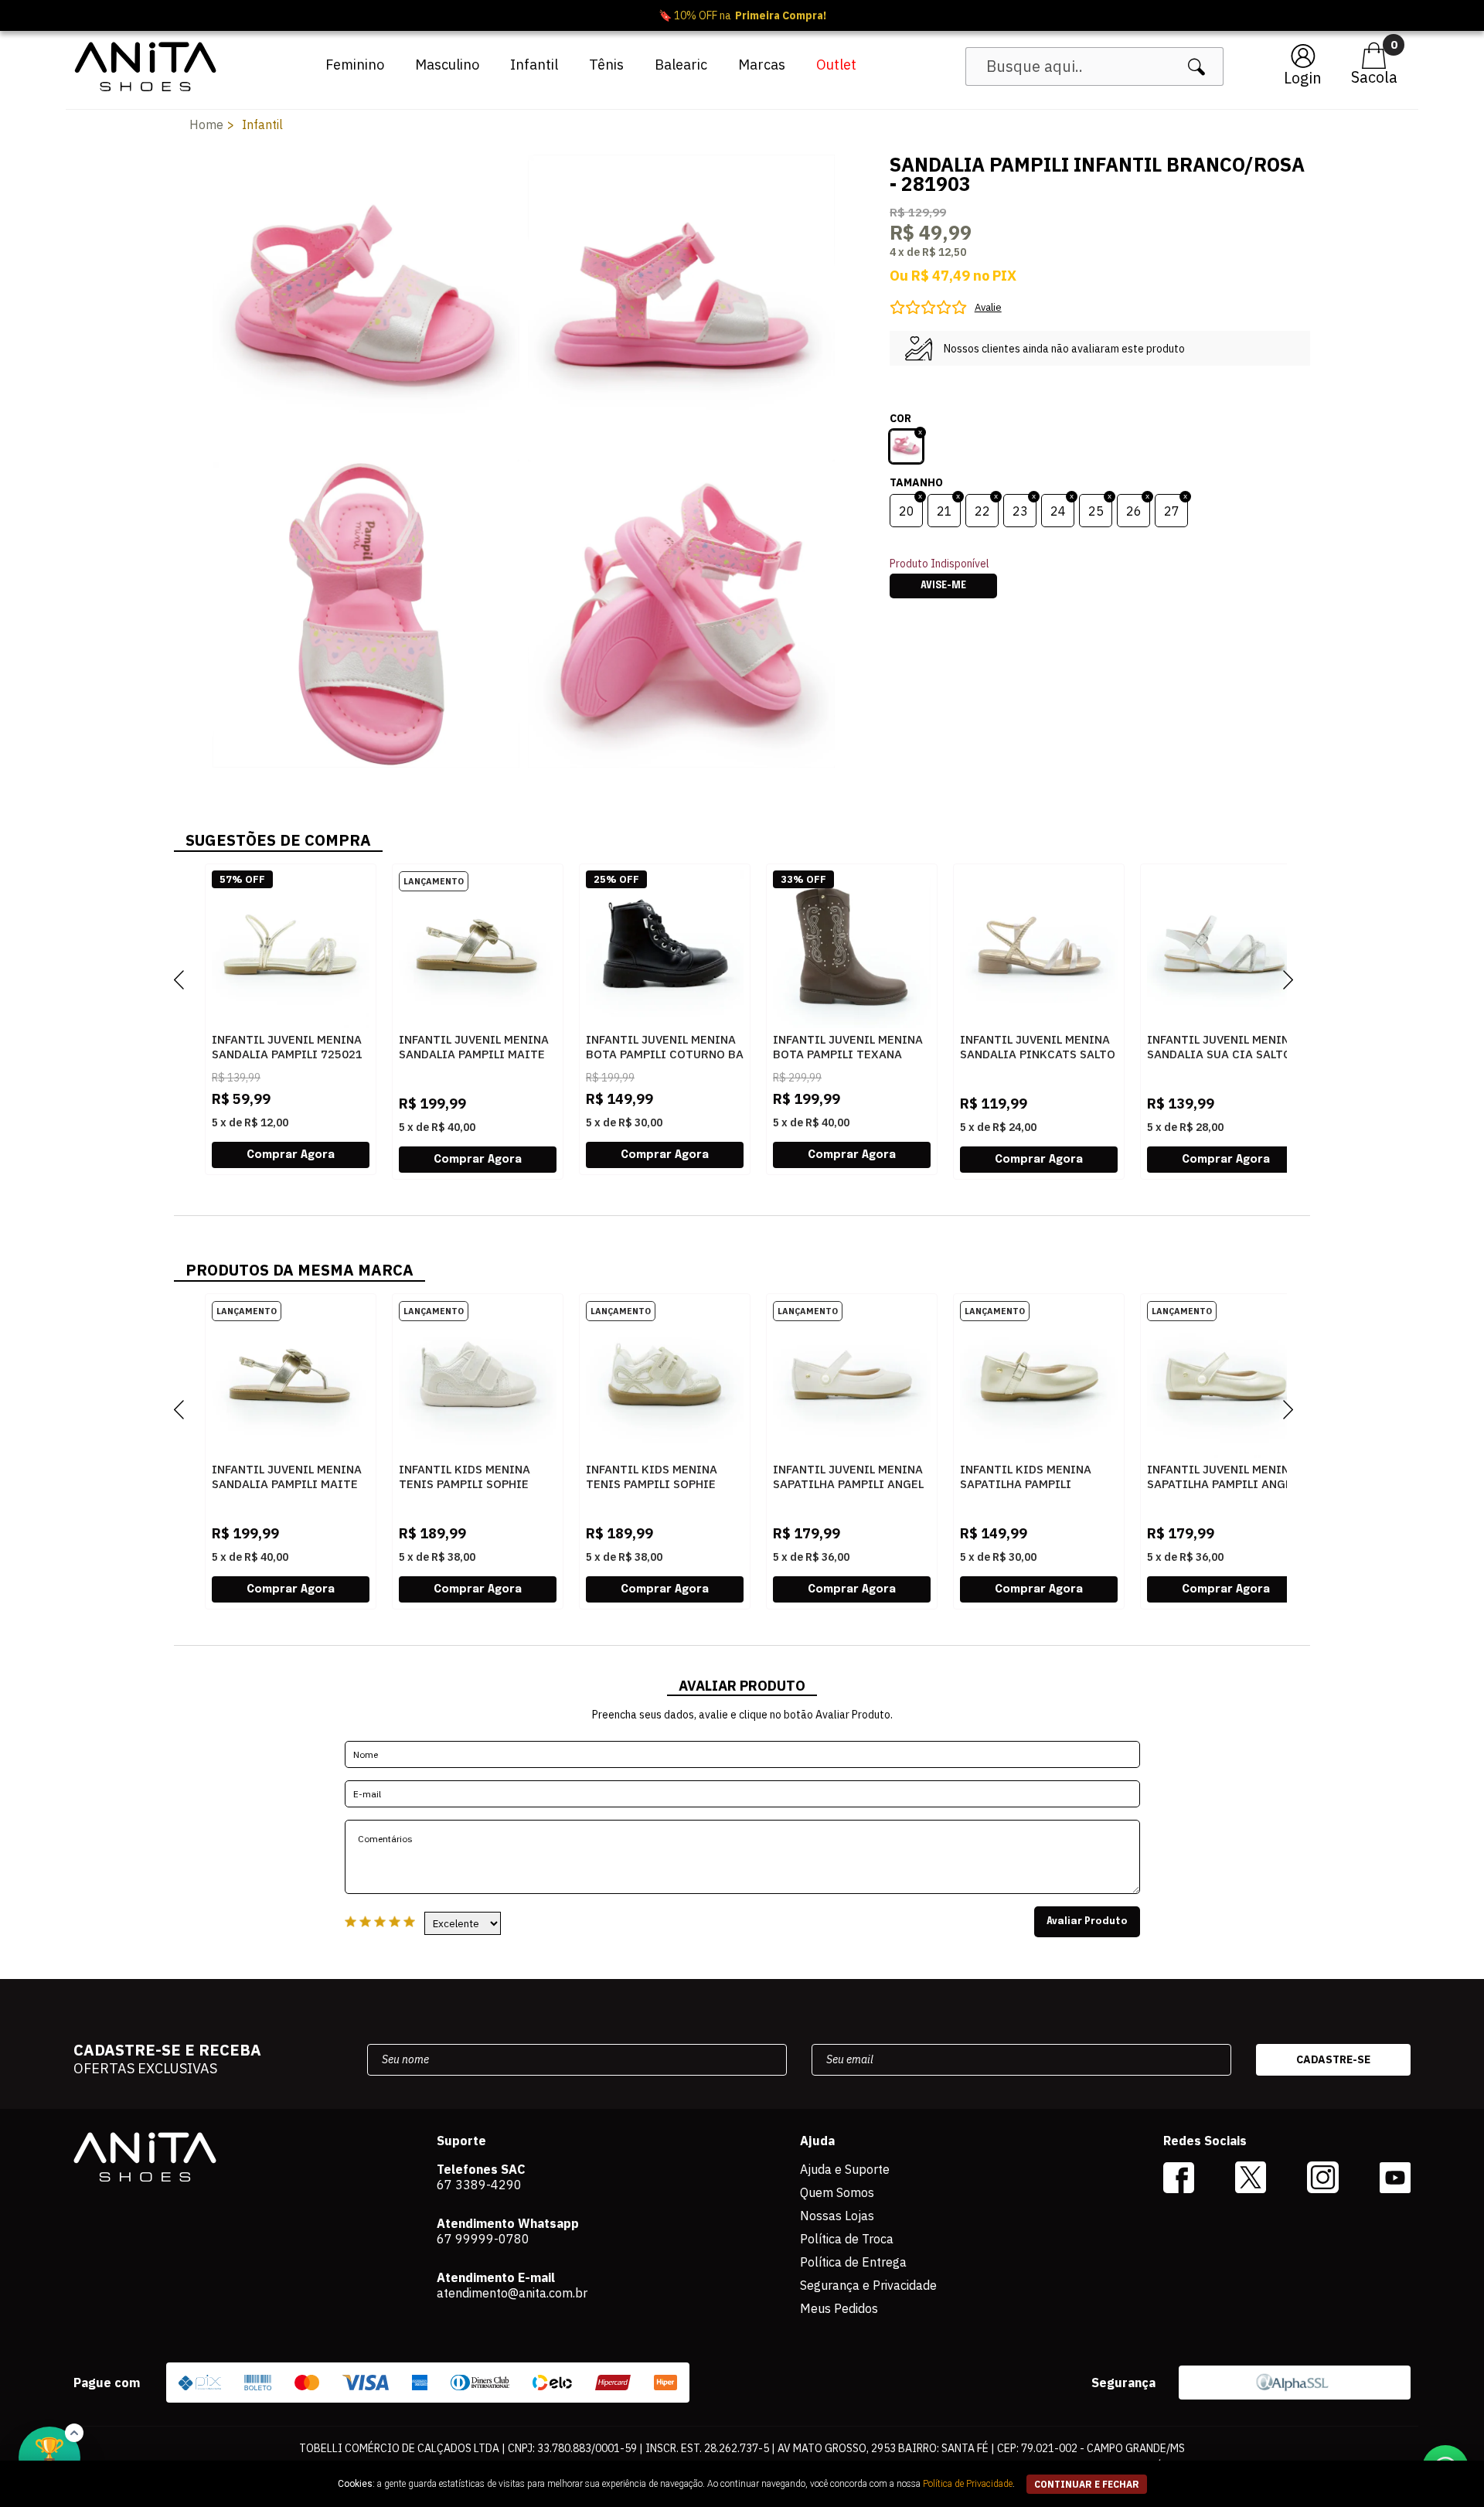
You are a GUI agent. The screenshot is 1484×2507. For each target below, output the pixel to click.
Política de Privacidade (968, 2484)
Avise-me (943, 586)
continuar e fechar (1087, 2484)
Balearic (681, 65)
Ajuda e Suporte (845, 2169)
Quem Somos (837, 2192)
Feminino (355, 65)
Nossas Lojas (837, 2216)
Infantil (534, 65)
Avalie (988, 307)
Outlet (836, 65)
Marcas (762, 65)
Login (1303, 78)
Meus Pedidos (839, 2308)
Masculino (447, 65)
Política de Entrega (853, 2262)
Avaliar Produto (1087, 1922)
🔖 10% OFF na (742, 15)
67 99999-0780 (483, 2239)
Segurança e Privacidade (868, 2285)
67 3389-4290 (479, 2185)
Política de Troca (847, 2239)
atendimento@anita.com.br (512, 2293)
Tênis (606, 65)
